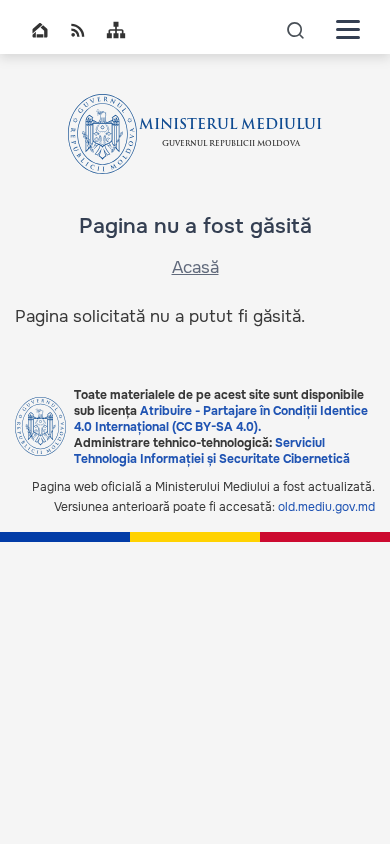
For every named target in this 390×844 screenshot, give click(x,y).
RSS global (78, 30)
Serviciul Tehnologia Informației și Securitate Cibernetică (212, 451)
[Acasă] (102, 134)
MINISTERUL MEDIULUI (230, 125)
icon (296, 29)
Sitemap (116, 30)
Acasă (195, 267)
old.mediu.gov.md (326, 507)
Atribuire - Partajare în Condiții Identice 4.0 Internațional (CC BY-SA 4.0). (221, 419)
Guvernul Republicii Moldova (231, 144)
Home (40, 30)
